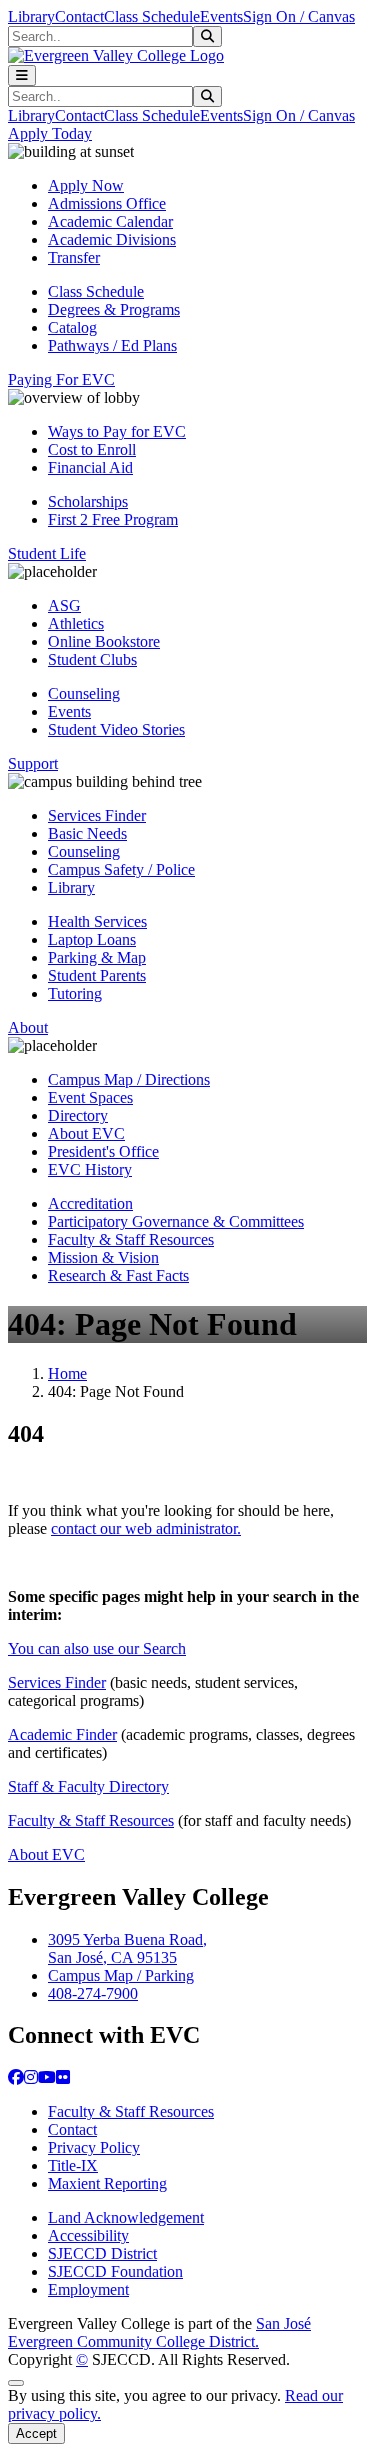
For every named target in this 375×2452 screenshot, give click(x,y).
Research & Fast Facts (118, 1275)
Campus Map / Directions (129, 1079)
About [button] (28, 1027)
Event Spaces (90, 1097)
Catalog (72, 327)
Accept (36, 2433)
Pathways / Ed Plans (112, 345)
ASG (64, 605)
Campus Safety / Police (121, 869)
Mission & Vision (103, 1257)
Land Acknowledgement (126, 2217)
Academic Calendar (110, 221)
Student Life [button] (47, 553)
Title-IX (73, 2165)
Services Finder (97, 815)
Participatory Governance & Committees (176, 1221)
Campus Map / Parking (121, 1975)
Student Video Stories (116, 729)
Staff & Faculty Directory (88, 1786)
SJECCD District (102, 2253)
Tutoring (75, 993)
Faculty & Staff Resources (131, 1239)
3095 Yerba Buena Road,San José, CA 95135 (127, 1948)
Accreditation (90, 1203)
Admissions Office (107, 203)
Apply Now (86, 185)
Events (221, 16)
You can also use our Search (97, 1648)
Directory (78, 1115)
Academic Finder (62, 1734)
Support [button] (33, 763)
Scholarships (88, 501)
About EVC (86, 1133)
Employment (88, 2289)
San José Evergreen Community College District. (159, 2332)
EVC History (90, 1169)
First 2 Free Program (113, 519)
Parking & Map (97, 957)
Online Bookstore (104, 641)
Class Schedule (152, 16)
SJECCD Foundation (115, 2271)
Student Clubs (92, 659)
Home (67, 1373)
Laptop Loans (92, 939)
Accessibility (88, 2235)
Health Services (97, 921)
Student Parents (97, 975)
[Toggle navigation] (22, 75)
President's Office (103, 1151)
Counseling (84, 693)
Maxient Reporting (107, 2183)
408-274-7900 (93, 1993)
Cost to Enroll (92, 449)
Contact (79, 16)
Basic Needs (87, 833)
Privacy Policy (94, 2147)
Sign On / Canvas (299, 16)
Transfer (74, 257)
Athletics (76, 623)
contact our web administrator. (146, 1528)
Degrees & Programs (114, 309)
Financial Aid (90, 467)
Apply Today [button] (50, 133)
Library (31, 16)
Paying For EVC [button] (61, 379)
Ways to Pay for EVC (117, 431)
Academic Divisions (112, 239)
